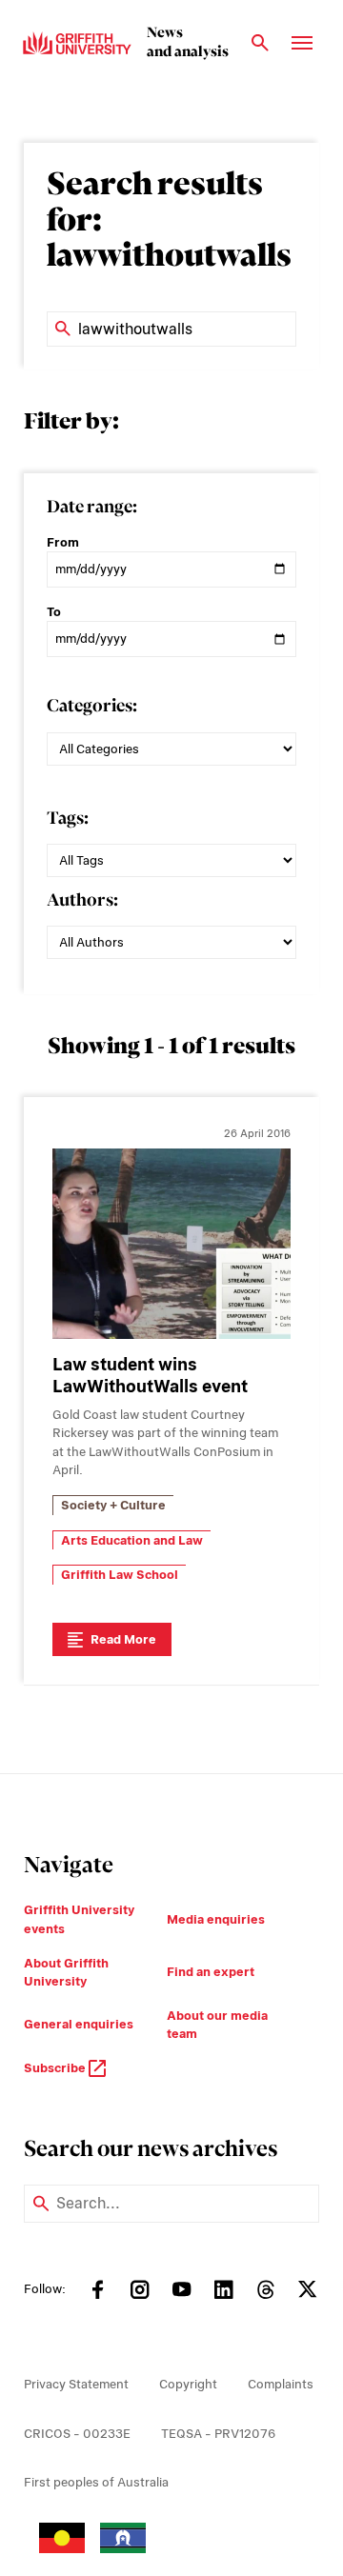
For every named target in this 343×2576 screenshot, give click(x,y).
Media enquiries (216, 1919)
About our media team (217, 2025)
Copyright (188, 2384)
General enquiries (79, 2024)
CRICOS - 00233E (77, 2434)
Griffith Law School (120, 1575)
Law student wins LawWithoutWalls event (150, 1375)
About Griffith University (66, 1973)
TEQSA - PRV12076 (218, 2434)
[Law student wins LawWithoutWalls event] (171, 1244)
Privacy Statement (76, 2384)
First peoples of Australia (96, 2482)
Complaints (281, 2384)
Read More (123, 1639)
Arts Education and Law (132, 1540)
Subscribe (56, 2068)
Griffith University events (79, 1919)
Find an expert (211, 1972)
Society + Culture (113, 1505)
